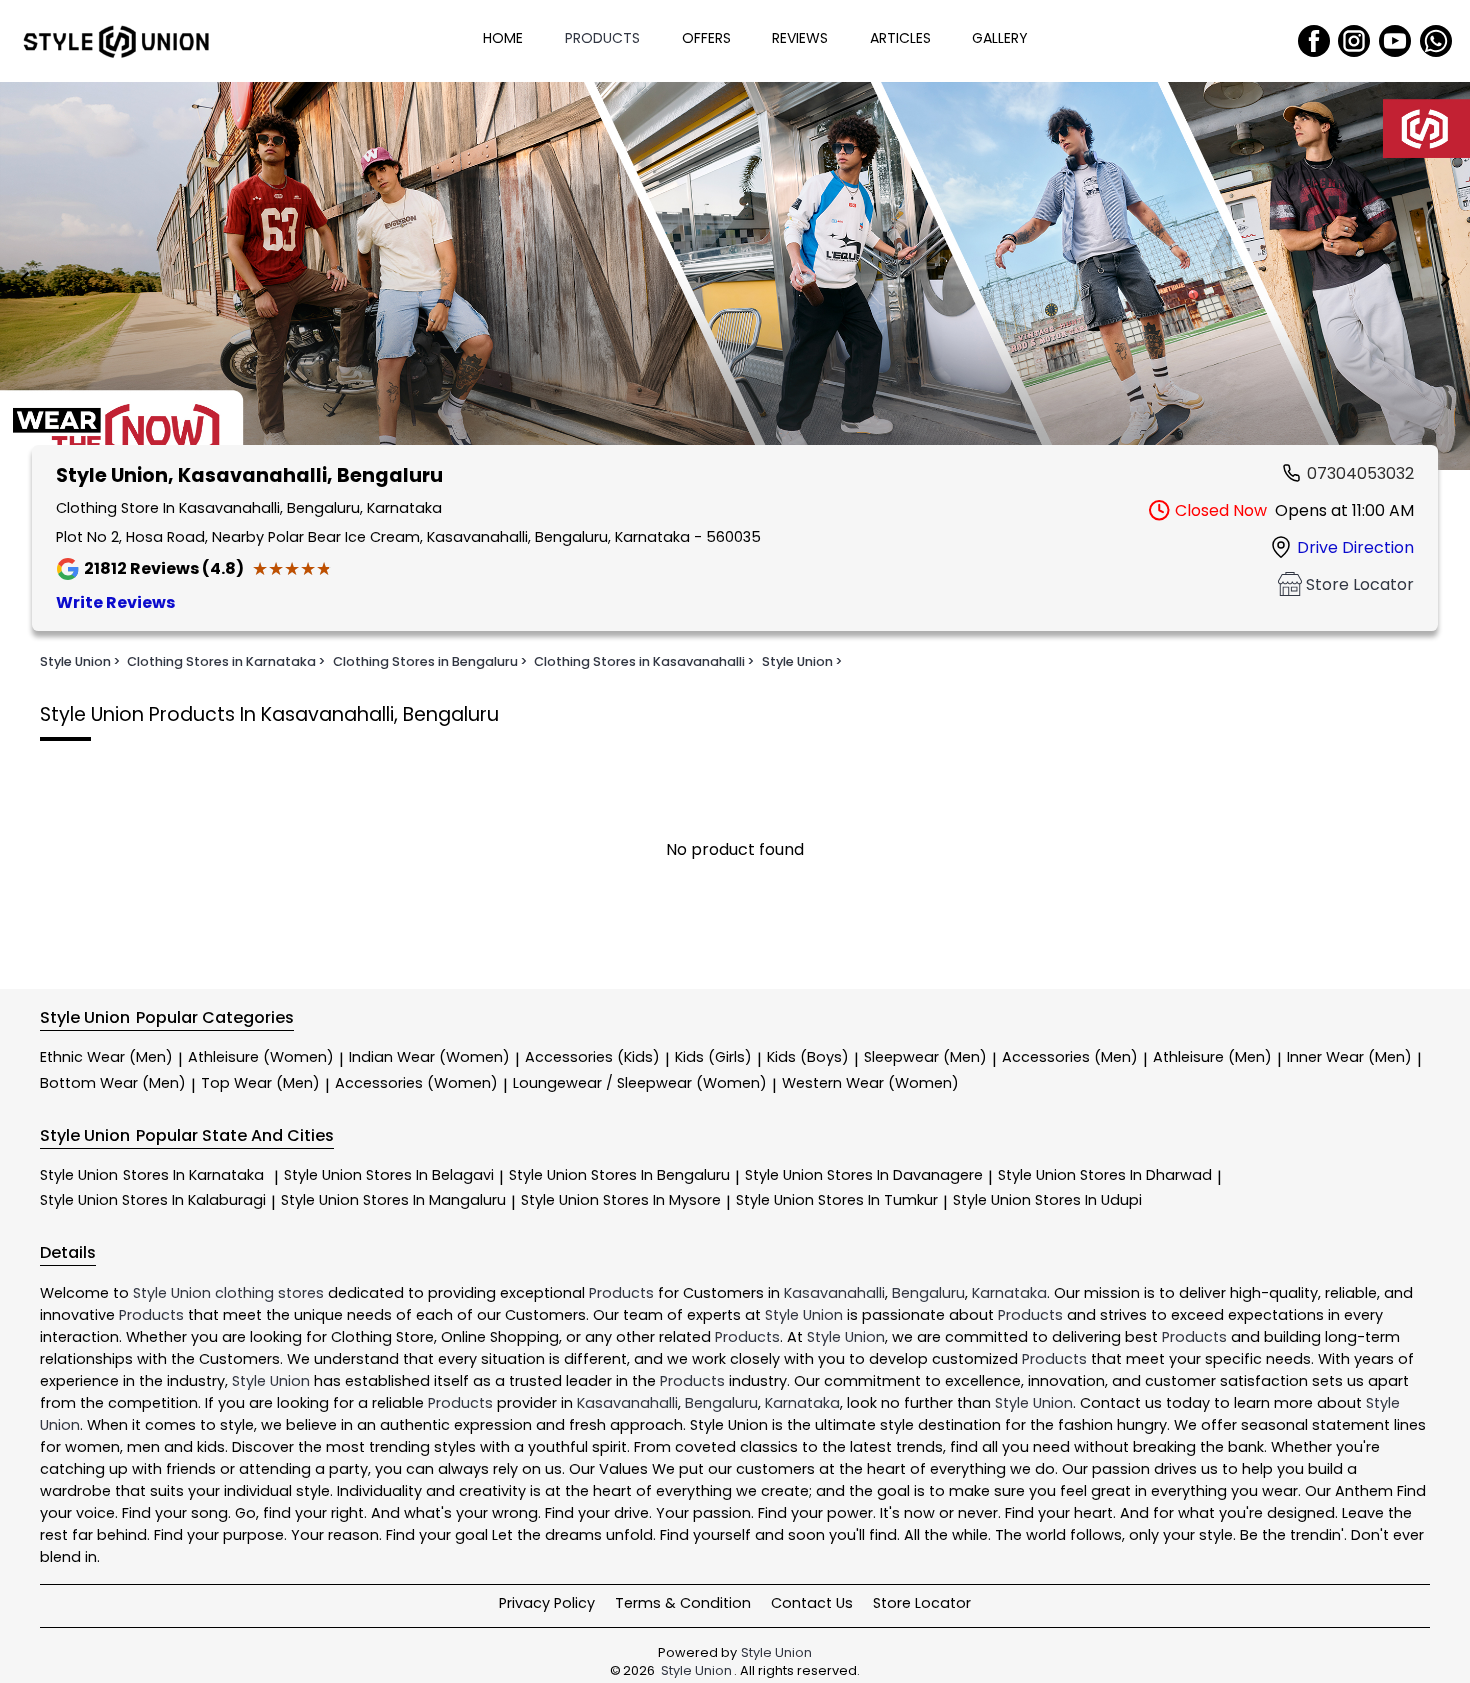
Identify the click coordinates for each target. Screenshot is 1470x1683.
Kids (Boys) (808, 1057)
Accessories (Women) (416, 1083)
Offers (706, 38)
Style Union (152, 1175)
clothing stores (269, 1293)
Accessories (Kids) (592, 1057)
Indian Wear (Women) (429, 1057)
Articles (900, 38)
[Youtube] (1395, 41)
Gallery (1000, 38)
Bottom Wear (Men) (113, 1083)
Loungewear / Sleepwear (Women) (640, 1083)
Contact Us (812, 1603)
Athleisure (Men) (1212, 1057)
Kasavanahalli (834, 1293)
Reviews (800, 38)
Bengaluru (928, 1293)
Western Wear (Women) (870, 1083)
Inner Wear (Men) (1349, 1057)
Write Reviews (115, 602)
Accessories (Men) (1070, 1057)
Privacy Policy (547, 1603)
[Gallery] (735, 279)
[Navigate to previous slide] (25, 279)
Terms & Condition (683, 1603)
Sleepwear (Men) (925, 1057)
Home (503, 38)
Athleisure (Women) (261, 1057)
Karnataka (1009, 1293)
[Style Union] (116, 41)
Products (602, 38)
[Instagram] (1354, 41)
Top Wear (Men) (260, 1083)
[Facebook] (1314, 41)
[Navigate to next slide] (1445, 279)
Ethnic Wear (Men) (106, 1057)
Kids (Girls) (713, 1057)
